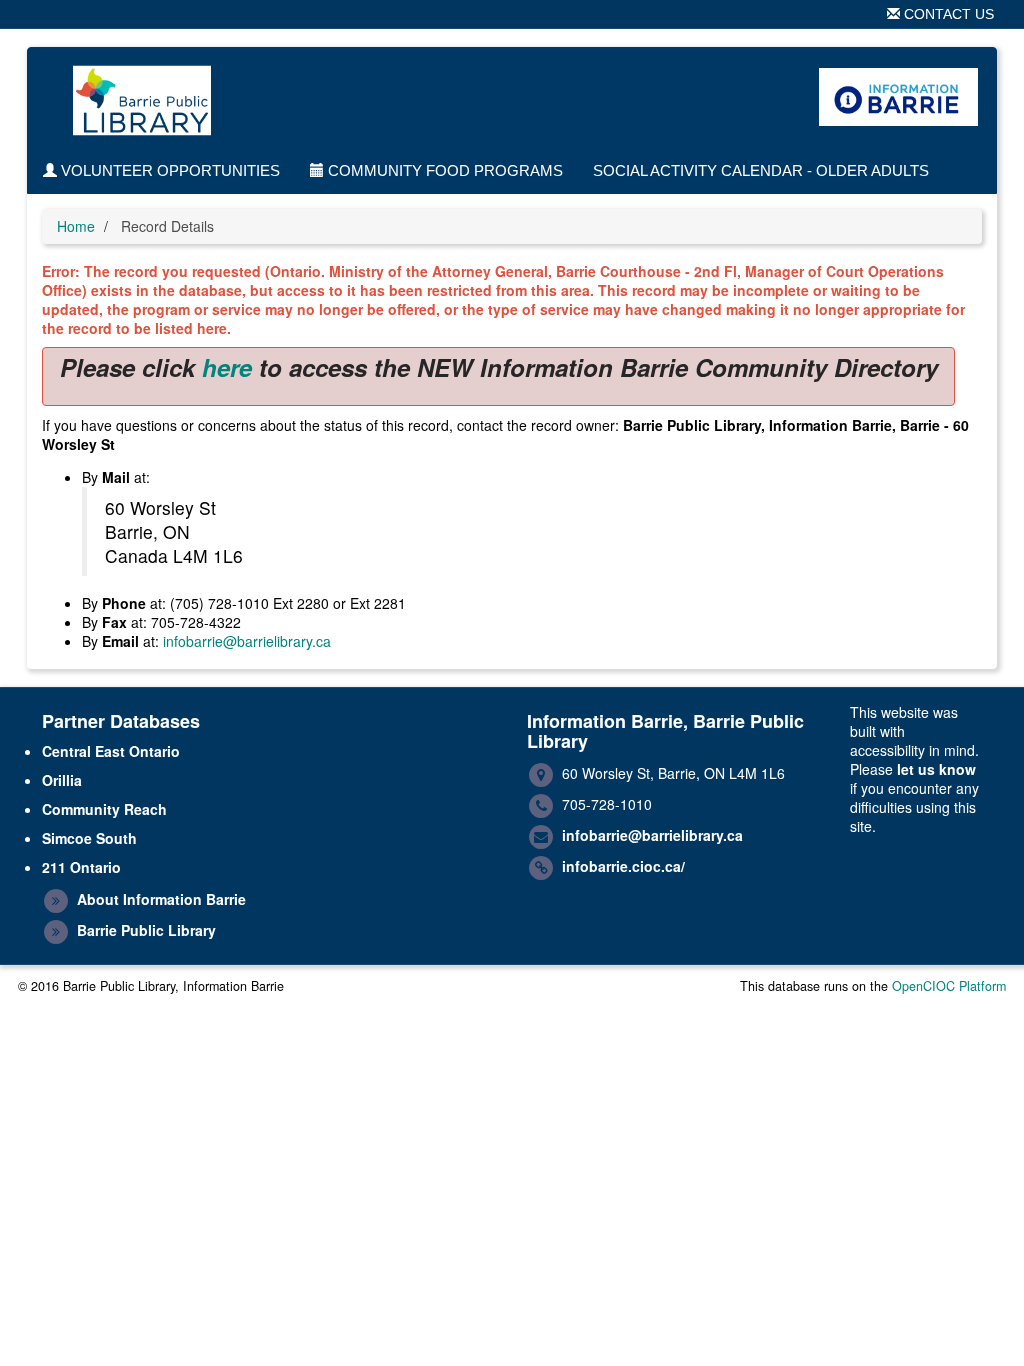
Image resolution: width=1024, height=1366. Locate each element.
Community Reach (104, 809)
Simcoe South (89, 838)
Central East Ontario (111, 751)
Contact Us (947, 14)
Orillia (62, 780)
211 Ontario (81, 867)
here (227, 367)
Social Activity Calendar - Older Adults (761, 170)
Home (76, 226)
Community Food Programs (443, 170)
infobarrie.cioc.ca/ (623, 866)
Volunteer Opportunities (168, 170)
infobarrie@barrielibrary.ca (247, 641)
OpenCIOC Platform (949, 986)
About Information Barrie (161, 899)
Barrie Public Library (146, 930)
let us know (936, 769)
